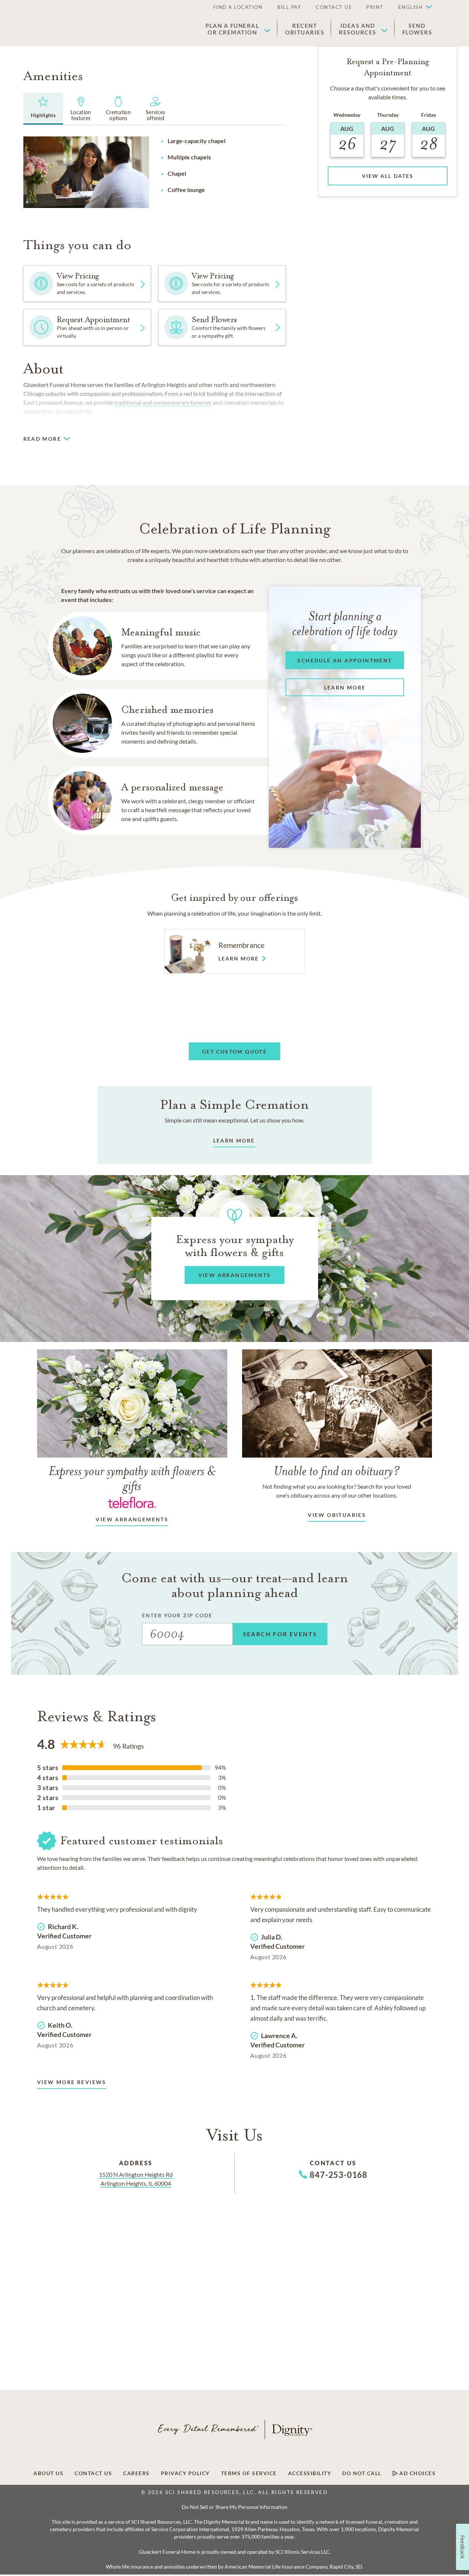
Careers (136, 2473)
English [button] (411, 7)
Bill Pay (289, 7)
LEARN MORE (234, 1140)
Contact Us (334, 7)
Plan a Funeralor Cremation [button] (232, 29)
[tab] (43, 109)
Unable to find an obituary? (337, 1471)
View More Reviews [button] (72, 2082)
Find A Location (238, 7)
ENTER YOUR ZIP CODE (177, 1615)
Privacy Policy (185, 2473)
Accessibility (310, 2473)
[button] (412, 7)
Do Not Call (362, 2473)
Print (375, 7)
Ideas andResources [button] (358, 29)
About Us (48, 2473)
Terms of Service (249, 2473)
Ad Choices (417, 2473)
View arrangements (132, 1519)
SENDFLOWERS (417, 29)
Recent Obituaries (305, 29)
